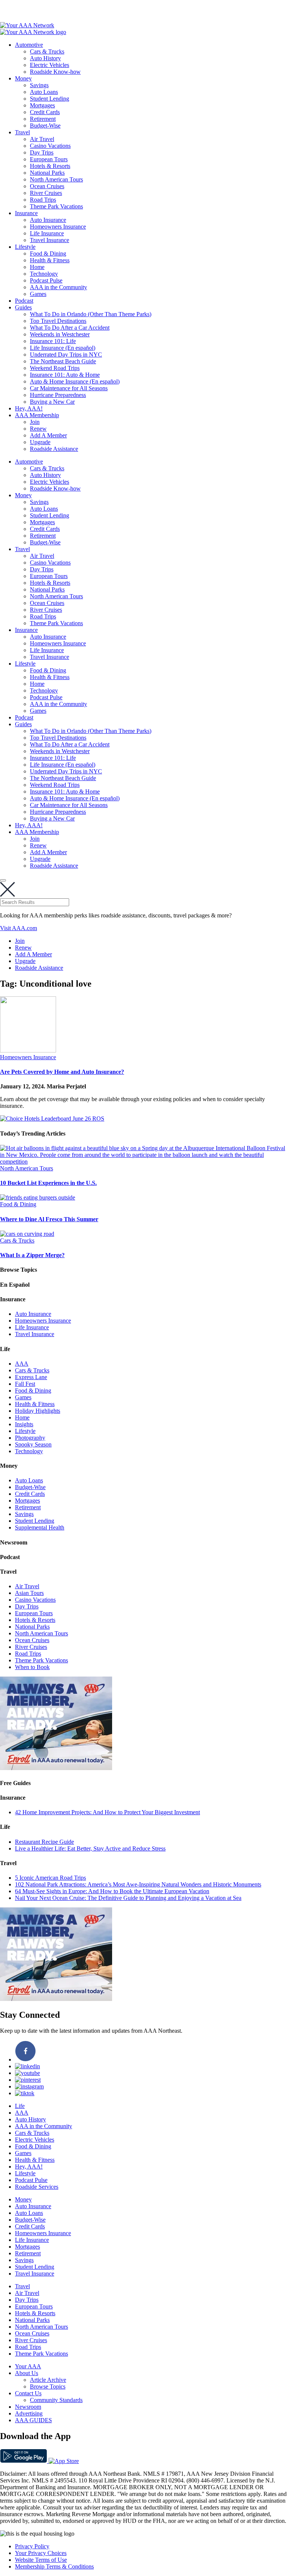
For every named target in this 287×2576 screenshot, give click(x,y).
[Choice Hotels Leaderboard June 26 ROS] (52, 1119)
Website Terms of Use (41, 2560)
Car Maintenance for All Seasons (69, 388)
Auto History (45, 58)
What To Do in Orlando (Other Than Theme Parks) (91, 314)
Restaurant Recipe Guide (44, 1842)
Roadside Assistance (54, 449)
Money (23, 78)
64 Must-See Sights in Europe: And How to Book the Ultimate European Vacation (112, 1891)
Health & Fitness (50, 260)
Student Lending (50, 99)
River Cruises (46, 193)
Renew (38, 429)
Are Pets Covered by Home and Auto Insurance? (62, 1072)
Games (38, 294)
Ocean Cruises (47, 186)
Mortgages (42, 105)
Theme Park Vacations (56, 206)
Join (35, 422)
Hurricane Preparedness (58, 395)
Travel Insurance (50, 240)
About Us (27, 2373)
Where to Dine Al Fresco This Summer (49, 1219)
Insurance (26, 213)
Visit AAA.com (18, 928)
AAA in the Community (58, 287)
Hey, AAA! (29, 408)
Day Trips (42, 152)
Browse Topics (48, 2386)
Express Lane (31, 1377)
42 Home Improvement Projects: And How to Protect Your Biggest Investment (107, 1812)
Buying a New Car (52, 402)
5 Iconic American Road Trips (50, 1878)
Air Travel (42, 139)
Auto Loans (44, 92)
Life (20, 2106)
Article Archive (48, 2380)
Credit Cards (45, 112)
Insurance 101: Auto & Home (65, 375)
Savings (39, 85)
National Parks (47, 173)
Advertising (29, 2413)
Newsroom (28, 2407)
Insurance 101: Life (53, 341)
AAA (22, 1364)
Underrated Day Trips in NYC (66, 355)
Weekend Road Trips (55, 368)
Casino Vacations (50, 146)
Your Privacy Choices (41, 2553)
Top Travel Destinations (58, 321)
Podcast (24, 301)
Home (37, 267)
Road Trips (43, 200)
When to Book (32, 1667)
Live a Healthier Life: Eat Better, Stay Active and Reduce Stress (90, 1848)
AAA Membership (37, 415)
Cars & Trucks (47, 51)
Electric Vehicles (50, 65)
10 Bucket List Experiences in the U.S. (48, 1183)
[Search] (3, 880)
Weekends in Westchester (60, 334)
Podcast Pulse (46, 280)
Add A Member (48, 435)
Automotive (29, 45)
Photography (30, 1438)
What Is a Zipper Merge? (32, 1255)
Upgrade (40, 442)
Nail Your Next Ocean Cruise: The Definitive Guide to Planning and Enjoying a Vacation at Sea (128, 1898)
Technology (44, 274)
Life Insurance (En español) (63, 348)
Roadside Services (37, 2187)
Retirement (43, 119)
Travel (22, 132)
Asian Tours (29, 1593)
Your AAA (28, 2366)
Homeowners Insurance (58, 227)
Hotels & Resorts (50, 166)
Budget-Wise (45, 126)
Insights (24, 1424)
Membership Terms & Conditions (54, 2566)
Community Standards (56, 2400)
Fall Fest (25, 1384)
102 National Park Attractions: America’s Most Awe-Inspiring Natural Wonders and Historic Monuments (138, 1884)
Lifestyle (25, 247)
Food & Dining (48, 253)
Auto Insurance (48, 220)
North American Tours (56, 179)
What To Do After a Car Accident (70, 328)
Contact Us (28, 2393)
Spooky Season (33, 1444)
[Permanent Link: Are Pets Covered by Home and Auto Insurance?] (28, 1050)
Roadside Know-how (55, 72)
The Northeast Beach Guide (63, 361)
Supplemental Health (40, 1527)
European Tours (49, 159)
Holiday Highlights (38, 1411)
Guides (23, 307)
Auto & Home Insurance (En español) (75, 381)
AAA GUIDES (33, 2420)
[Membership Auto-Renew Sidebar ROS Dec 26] (56, 1768)
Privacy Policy (32, 2546)
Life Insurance (47, 233)
